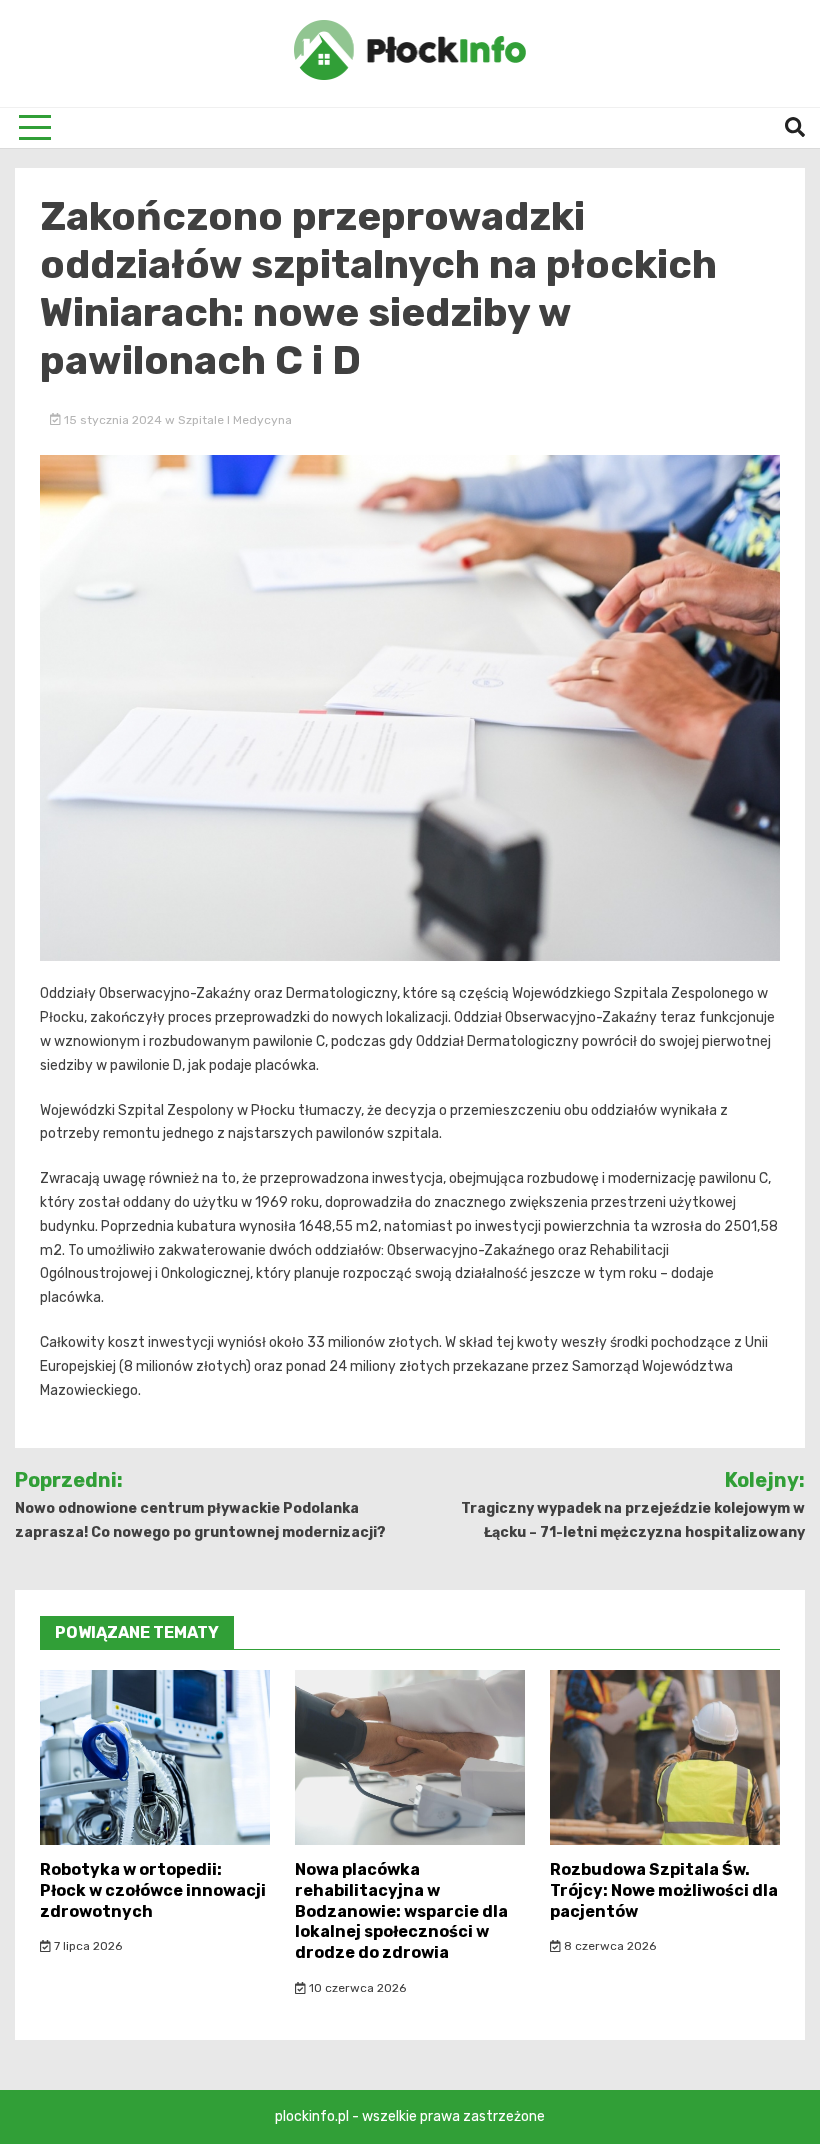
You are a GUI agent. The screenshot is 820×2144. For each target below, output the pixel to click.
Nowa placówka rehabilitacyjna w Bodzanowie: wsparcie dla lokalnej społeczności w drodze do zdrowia (401, 1911)
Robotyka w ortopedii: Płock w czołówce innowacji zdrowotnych (153, 1890)
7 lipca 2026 (86, 1946)
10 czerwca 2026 (356, 1988)
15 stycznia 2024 (113, 420)
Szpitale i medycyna (235, 420)
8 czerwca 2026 (608, 1946)
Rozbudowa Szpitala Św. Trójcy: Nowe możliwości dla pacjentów (664, 1890)
